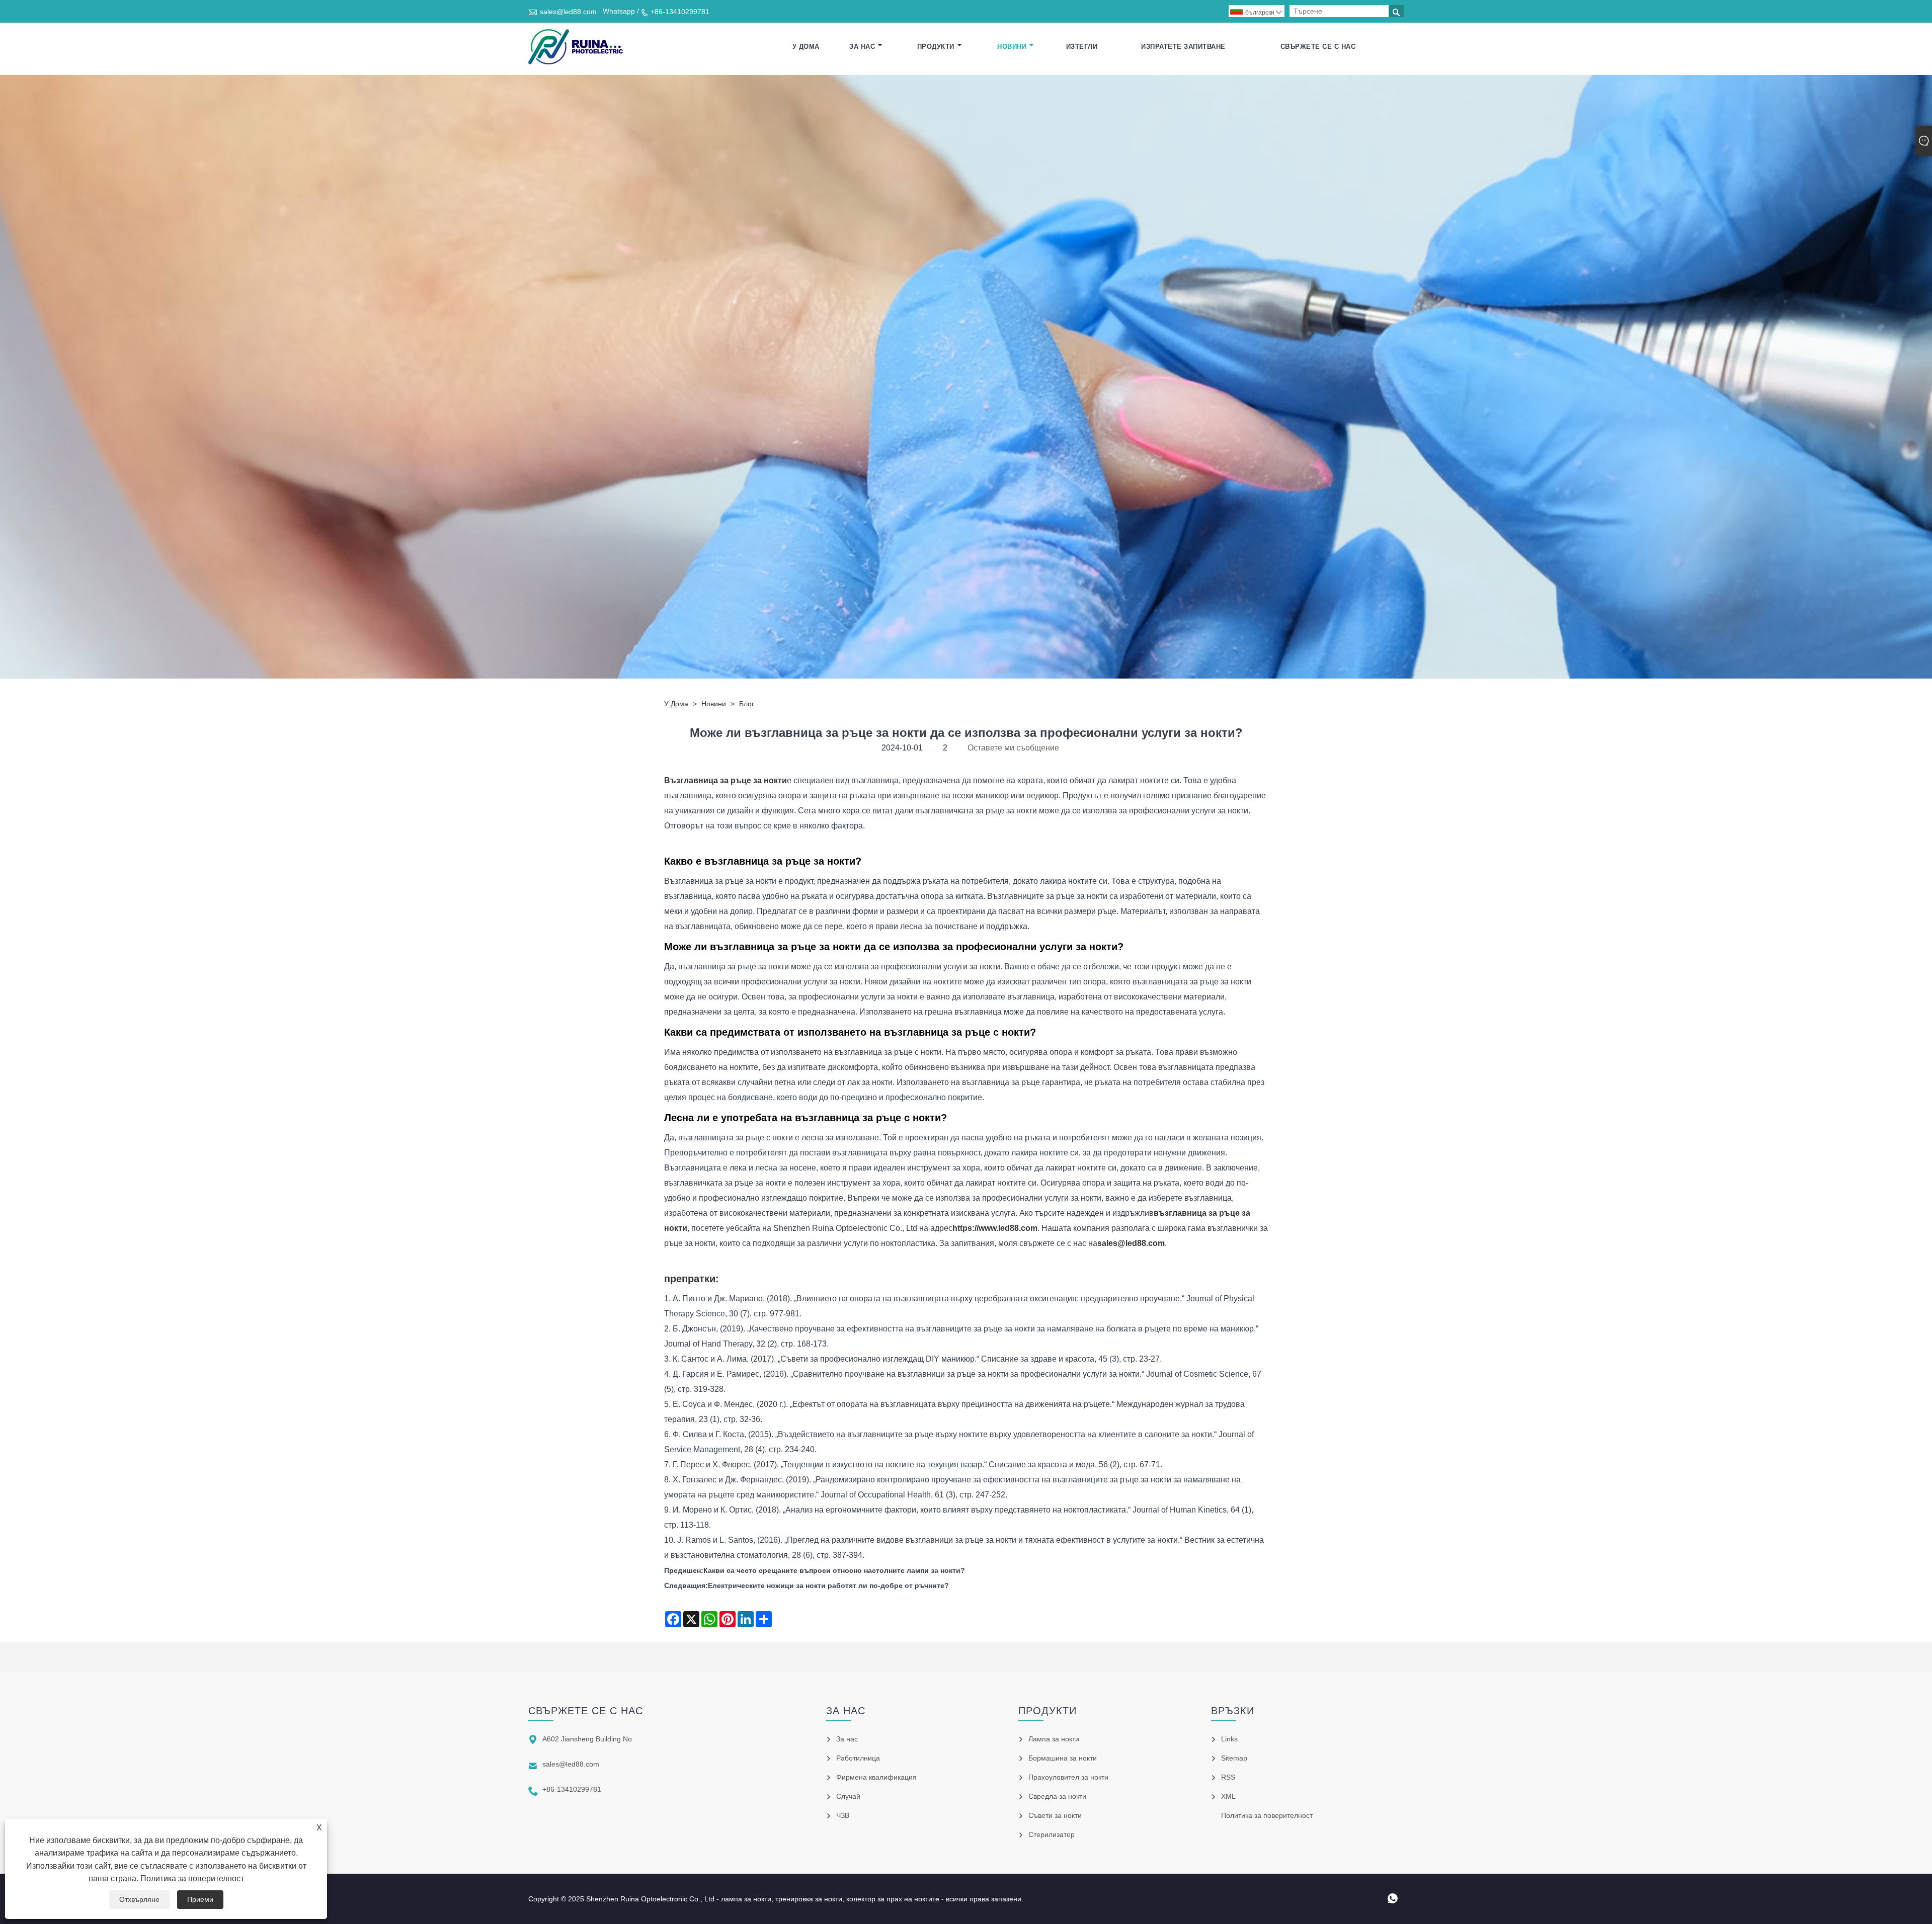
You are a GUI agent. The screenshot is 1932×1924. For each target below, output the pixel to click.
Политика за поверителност (192, 1878)
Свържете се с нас (1318, 47)
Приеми (200, 1899)
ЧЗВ (843, 1815)
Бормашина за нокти (1063, 1758)
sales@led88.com (568, 12)
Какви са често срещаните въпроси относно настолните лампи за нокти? (834, 1570)
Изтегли (1082, 47)
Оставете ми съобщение (1013, 748)
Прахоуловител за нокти (1068, 1777)
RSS (1228, 1777)
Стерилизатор (1052, 1834)
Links (1229, 1739)
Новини (1012, 47)
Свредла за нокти (1057, 1796)
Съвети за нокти (1055, 1815)
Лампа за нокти (1054, 1739)
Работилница (858, 1758)
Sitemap (1234, 1758)
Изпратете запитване (1183, 47)
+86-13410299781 (680, 12)
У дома (806, 47)
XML (1228, 1796)
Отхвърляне (139, 1899)
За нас (862, 47)
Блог (747, 704)
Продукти (936, 47)
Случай (848, 1796)
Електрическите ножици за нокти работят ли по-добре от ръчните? (828, 1585)
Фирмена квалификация (876, 1777)
